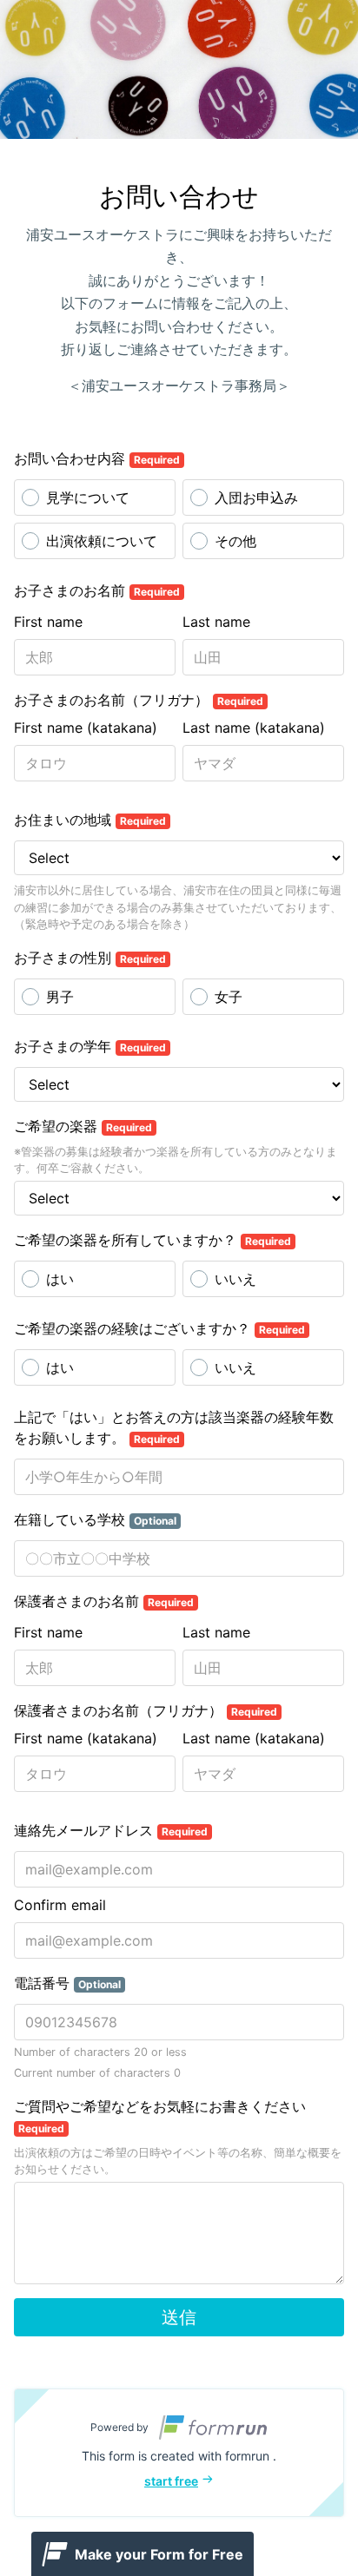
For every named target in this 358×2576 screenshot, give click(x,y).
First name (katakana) (86, 728)
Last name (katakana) (254, 728)
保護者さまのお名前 (104, 1601)
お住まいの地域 (90, 820)
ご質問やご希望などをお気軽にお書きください (160, 2116)
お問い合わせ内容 (97, 458)
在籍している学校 (95, 1519)
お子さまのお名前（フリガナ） (139, 700)
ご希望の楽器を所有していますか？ (152, 1240)
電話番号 (67, 1983)
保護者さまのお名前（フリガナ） (146, 1710)
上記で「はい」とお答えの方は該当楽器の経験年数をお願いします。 (174, 1427)
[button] (179, 2453)
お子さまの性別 (90, 958)
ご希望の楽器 (83, 1126)
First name (48, 622)
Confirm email (60, 1905)
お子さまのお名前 (97, 590)
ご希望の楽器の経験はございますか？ (159, 1328)
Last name (216, 622)
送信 (179, 2317)
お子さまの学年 (90, 1046)
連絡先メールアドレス (111, 1830)
